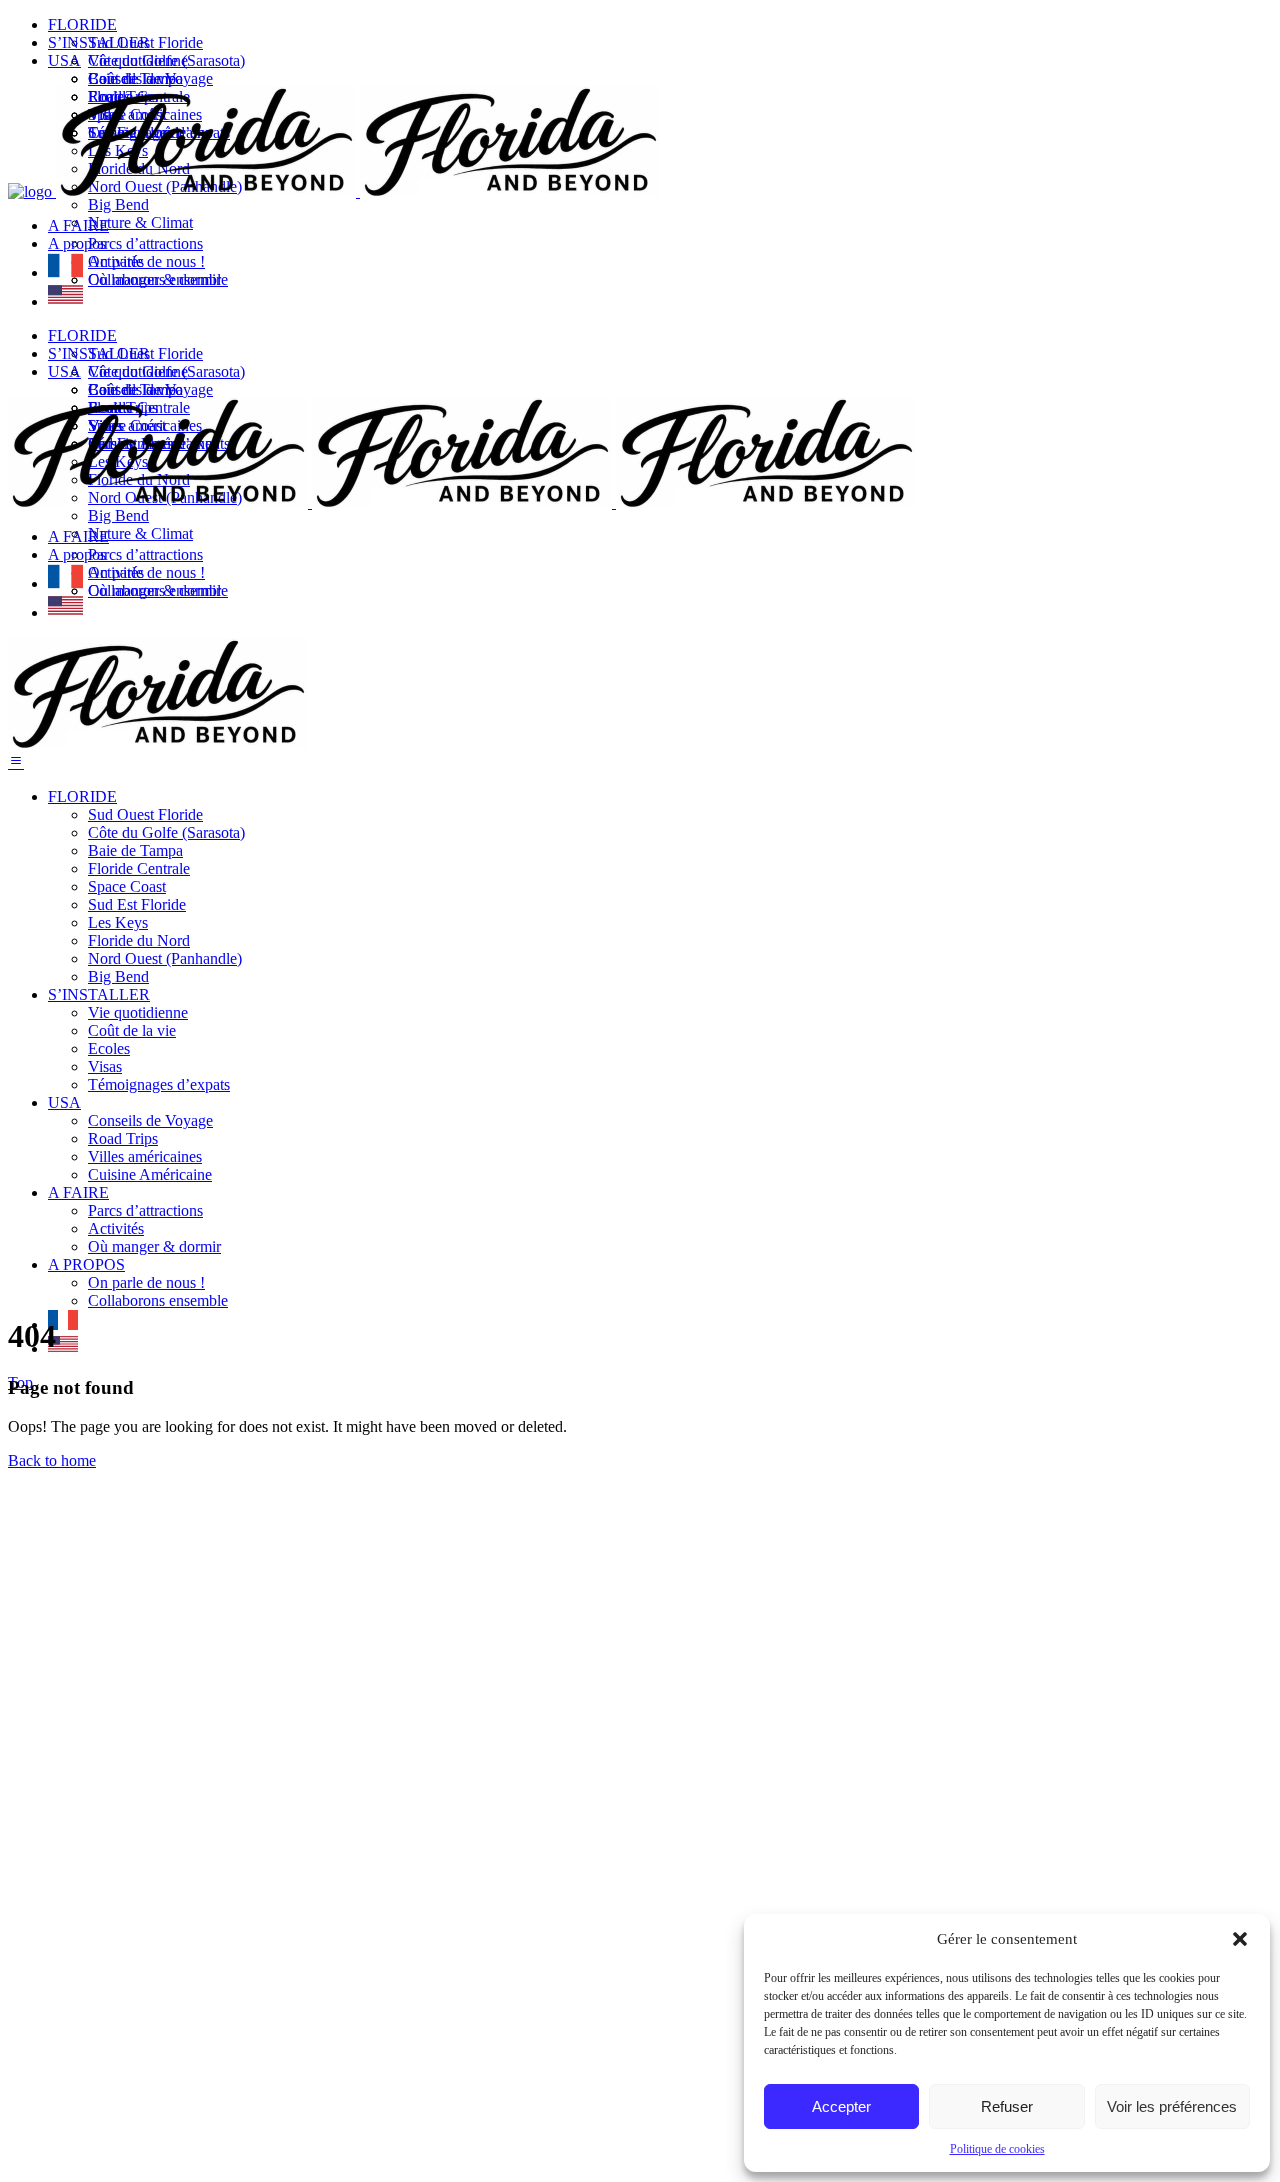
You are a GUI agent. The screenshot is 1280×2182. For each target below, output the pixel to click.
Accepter (841, 2106)
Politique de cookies (997, 2149)
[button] (1240, 1939)
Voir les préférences (1172, 2106)
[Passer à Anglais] (65, 301)
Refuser (1007, 2106)
